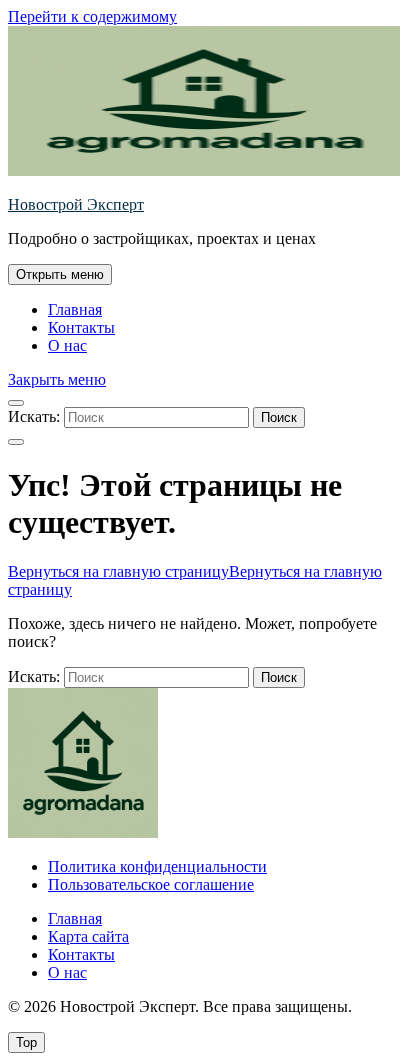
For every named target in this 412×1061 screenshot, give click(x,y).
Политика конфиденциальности (157, 866)
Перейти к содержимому (92, 16)
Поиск (279, 417)
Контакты (81, 327)
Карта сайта (88, 936)
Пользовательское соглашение (151, 884)
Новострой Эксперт (76, 204)
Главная (75, 309)
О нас (67, 345)
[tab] (60, 274)
